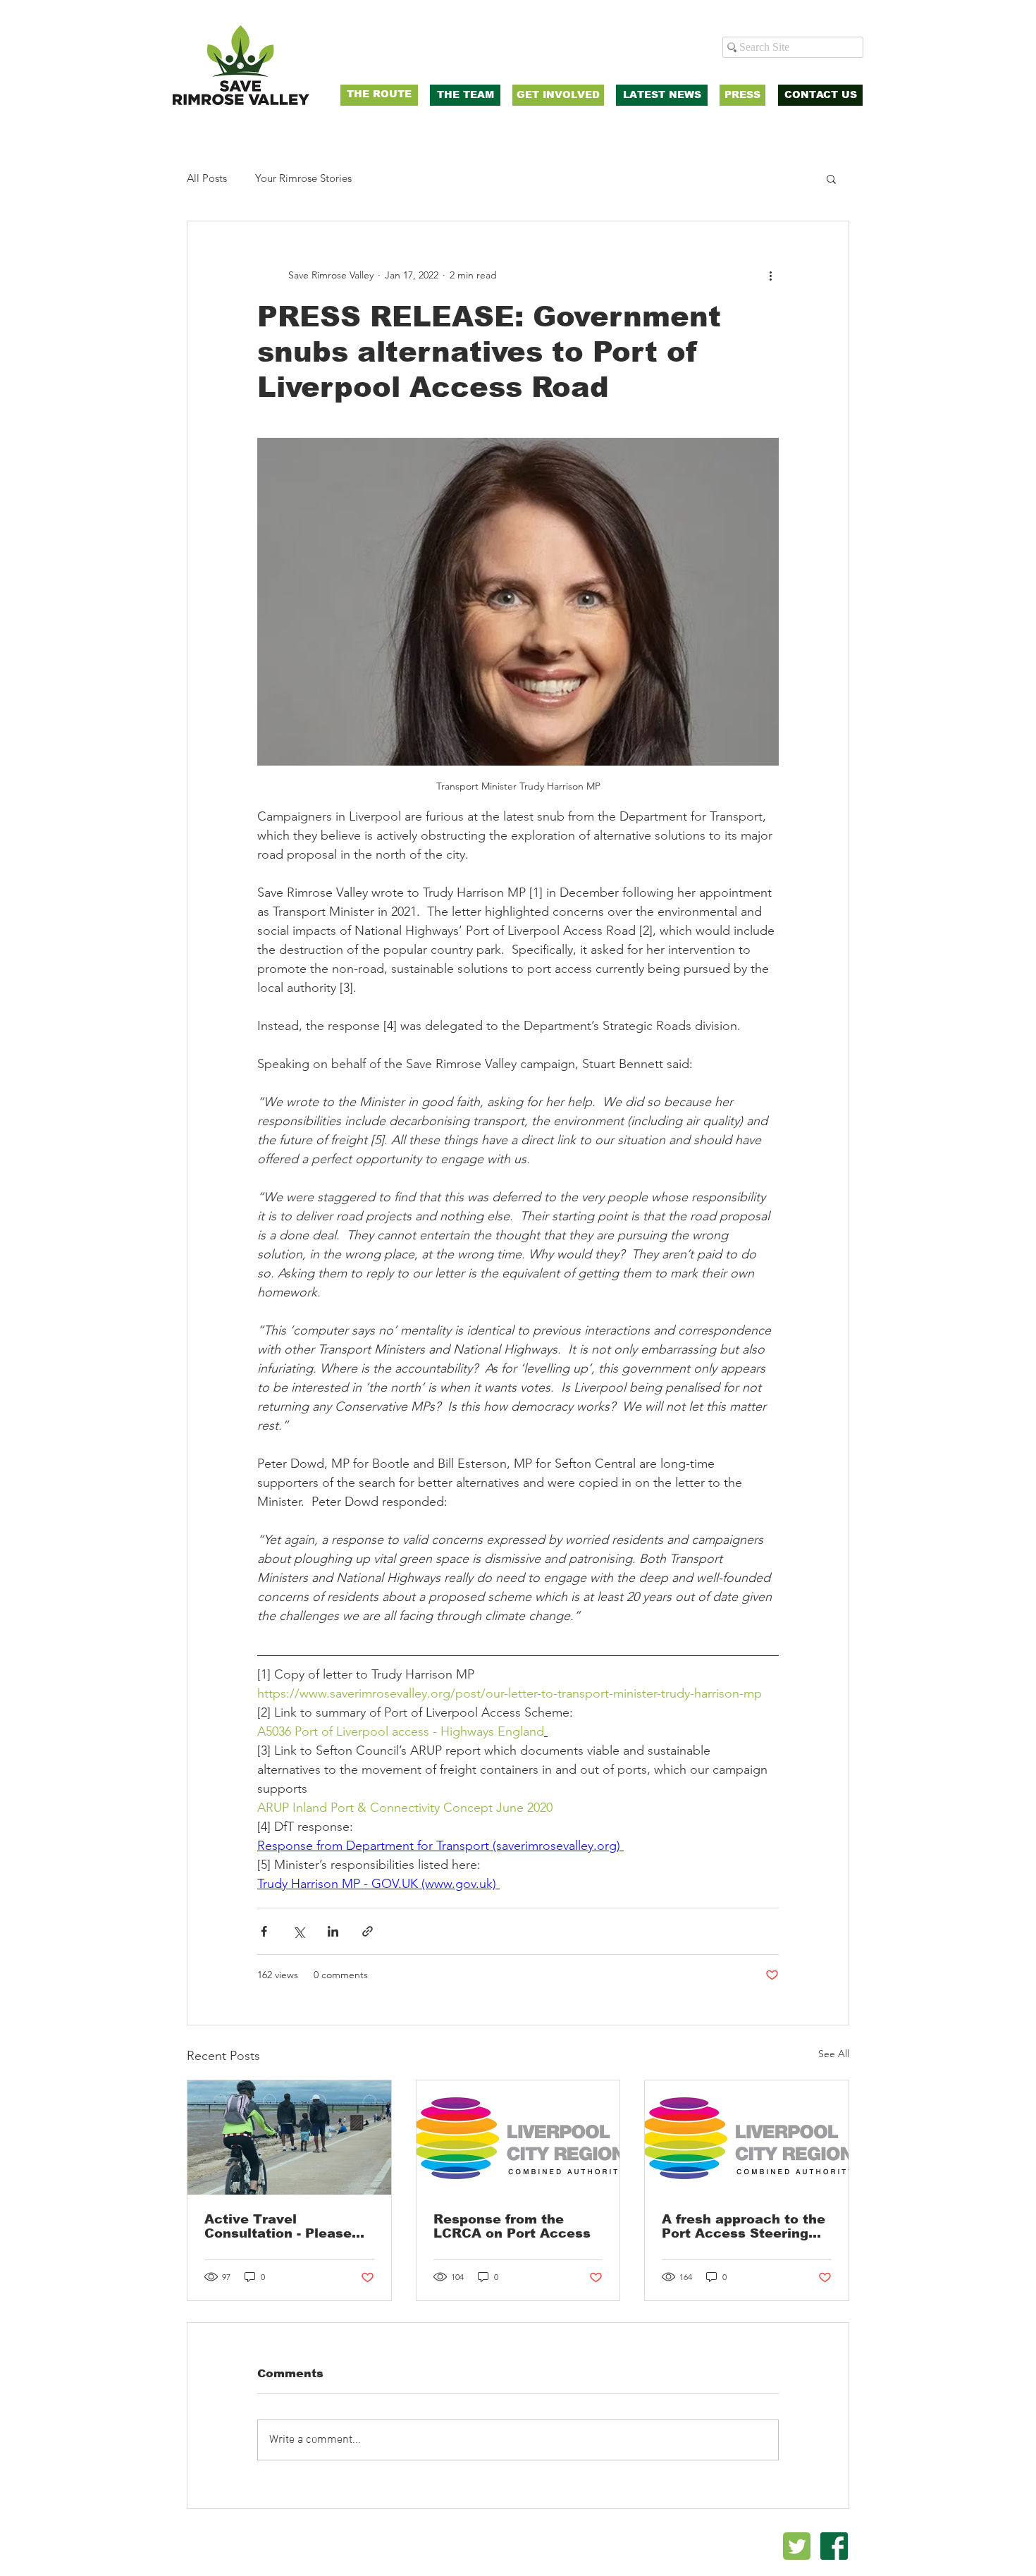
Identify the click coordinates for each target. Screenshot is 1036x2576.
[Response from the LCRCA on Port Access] (518, 2138)
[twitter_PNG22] (797, 2546)
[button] (831, 178)
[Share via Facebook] (264, 1931)
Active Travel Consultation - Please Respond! (278, 2226)
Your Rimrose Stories (303, 178)
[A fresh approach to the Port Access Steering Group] (747, 2138)
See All (834, 2054)
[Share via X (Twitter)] (298, 1931)
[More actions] (770, 275)
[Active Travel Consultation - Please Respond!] (289, 2138)
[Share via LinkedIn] (333, 1931)
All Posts (207, 178)
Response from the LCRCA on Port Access (512, 2226)
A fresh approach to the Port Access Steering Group (744, 2226)
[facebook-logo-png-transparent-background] (834, 2546)
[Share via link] (368, 1931)
